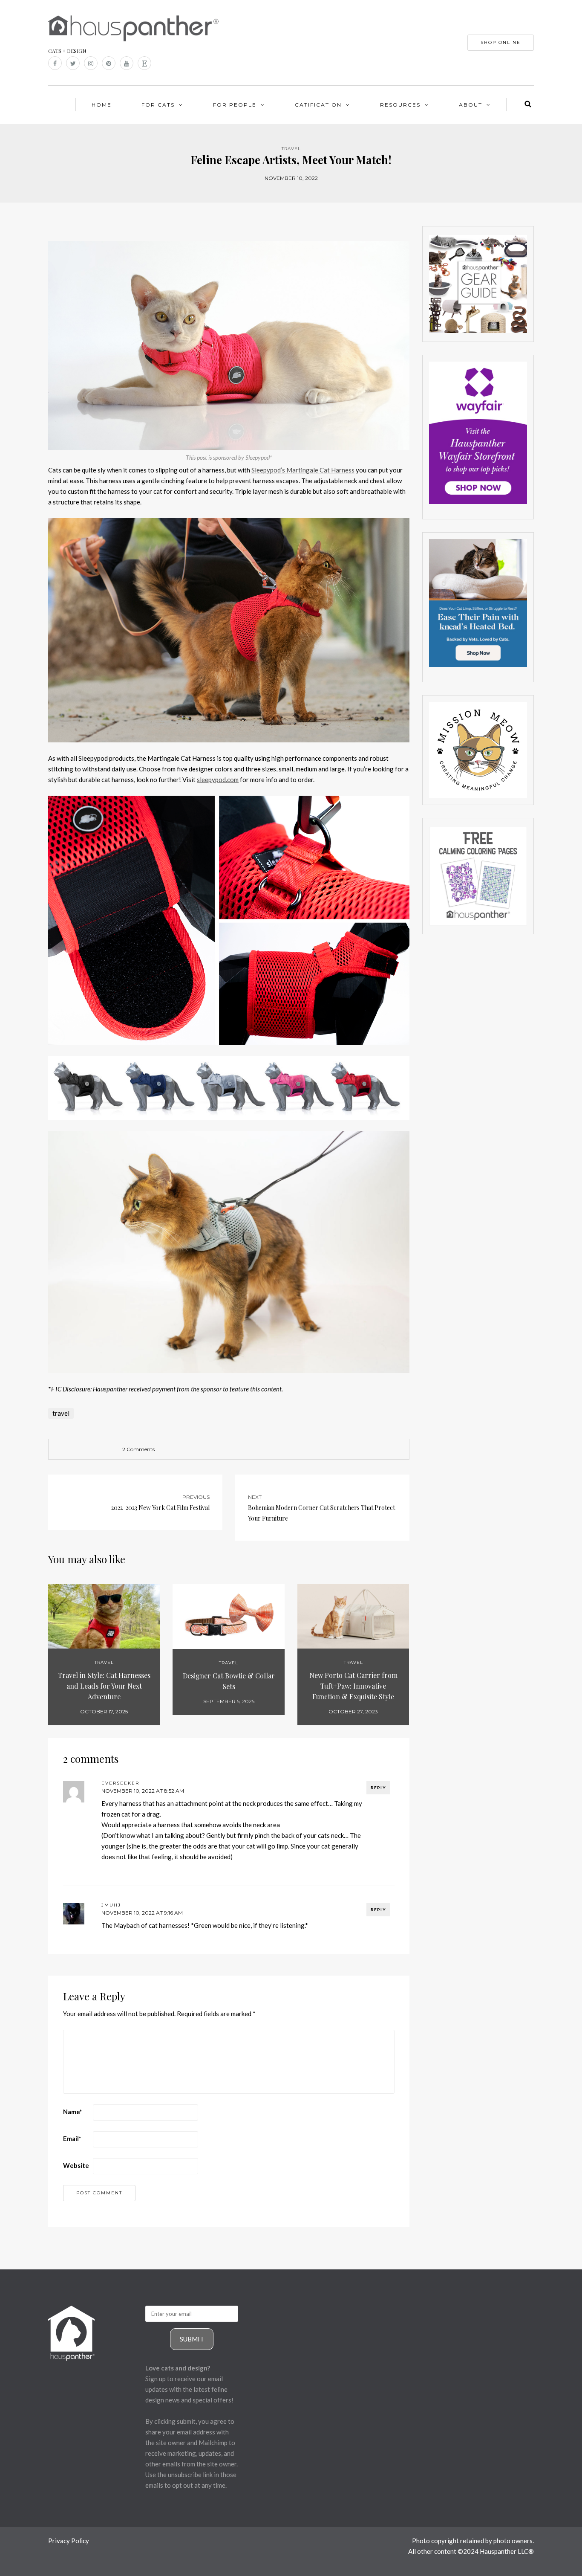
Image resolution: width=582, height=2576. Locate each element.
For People (235, 105)
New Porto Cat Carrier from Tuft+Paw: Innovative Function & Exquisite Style (353, 1686)
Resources (400, 105)
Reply (378, 1788)
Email (72, 2138)
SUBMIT (192, 2339)
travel (61, 1413)
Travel (291, 149)
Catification (318, 105)
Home (102, 105)
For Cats (158, 105)
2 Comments (138, 1449)
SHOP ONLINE (501, 42)
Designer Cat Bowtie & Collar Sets (229, 1681)
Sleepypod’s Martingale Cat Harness (303, 470)
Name (73, 2112)
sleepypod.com (218, 779)
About (471, 105)
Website (76, 2165)
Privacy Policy (69, 2541)
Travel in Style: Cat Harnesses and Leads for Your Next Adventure (104, 1686)
